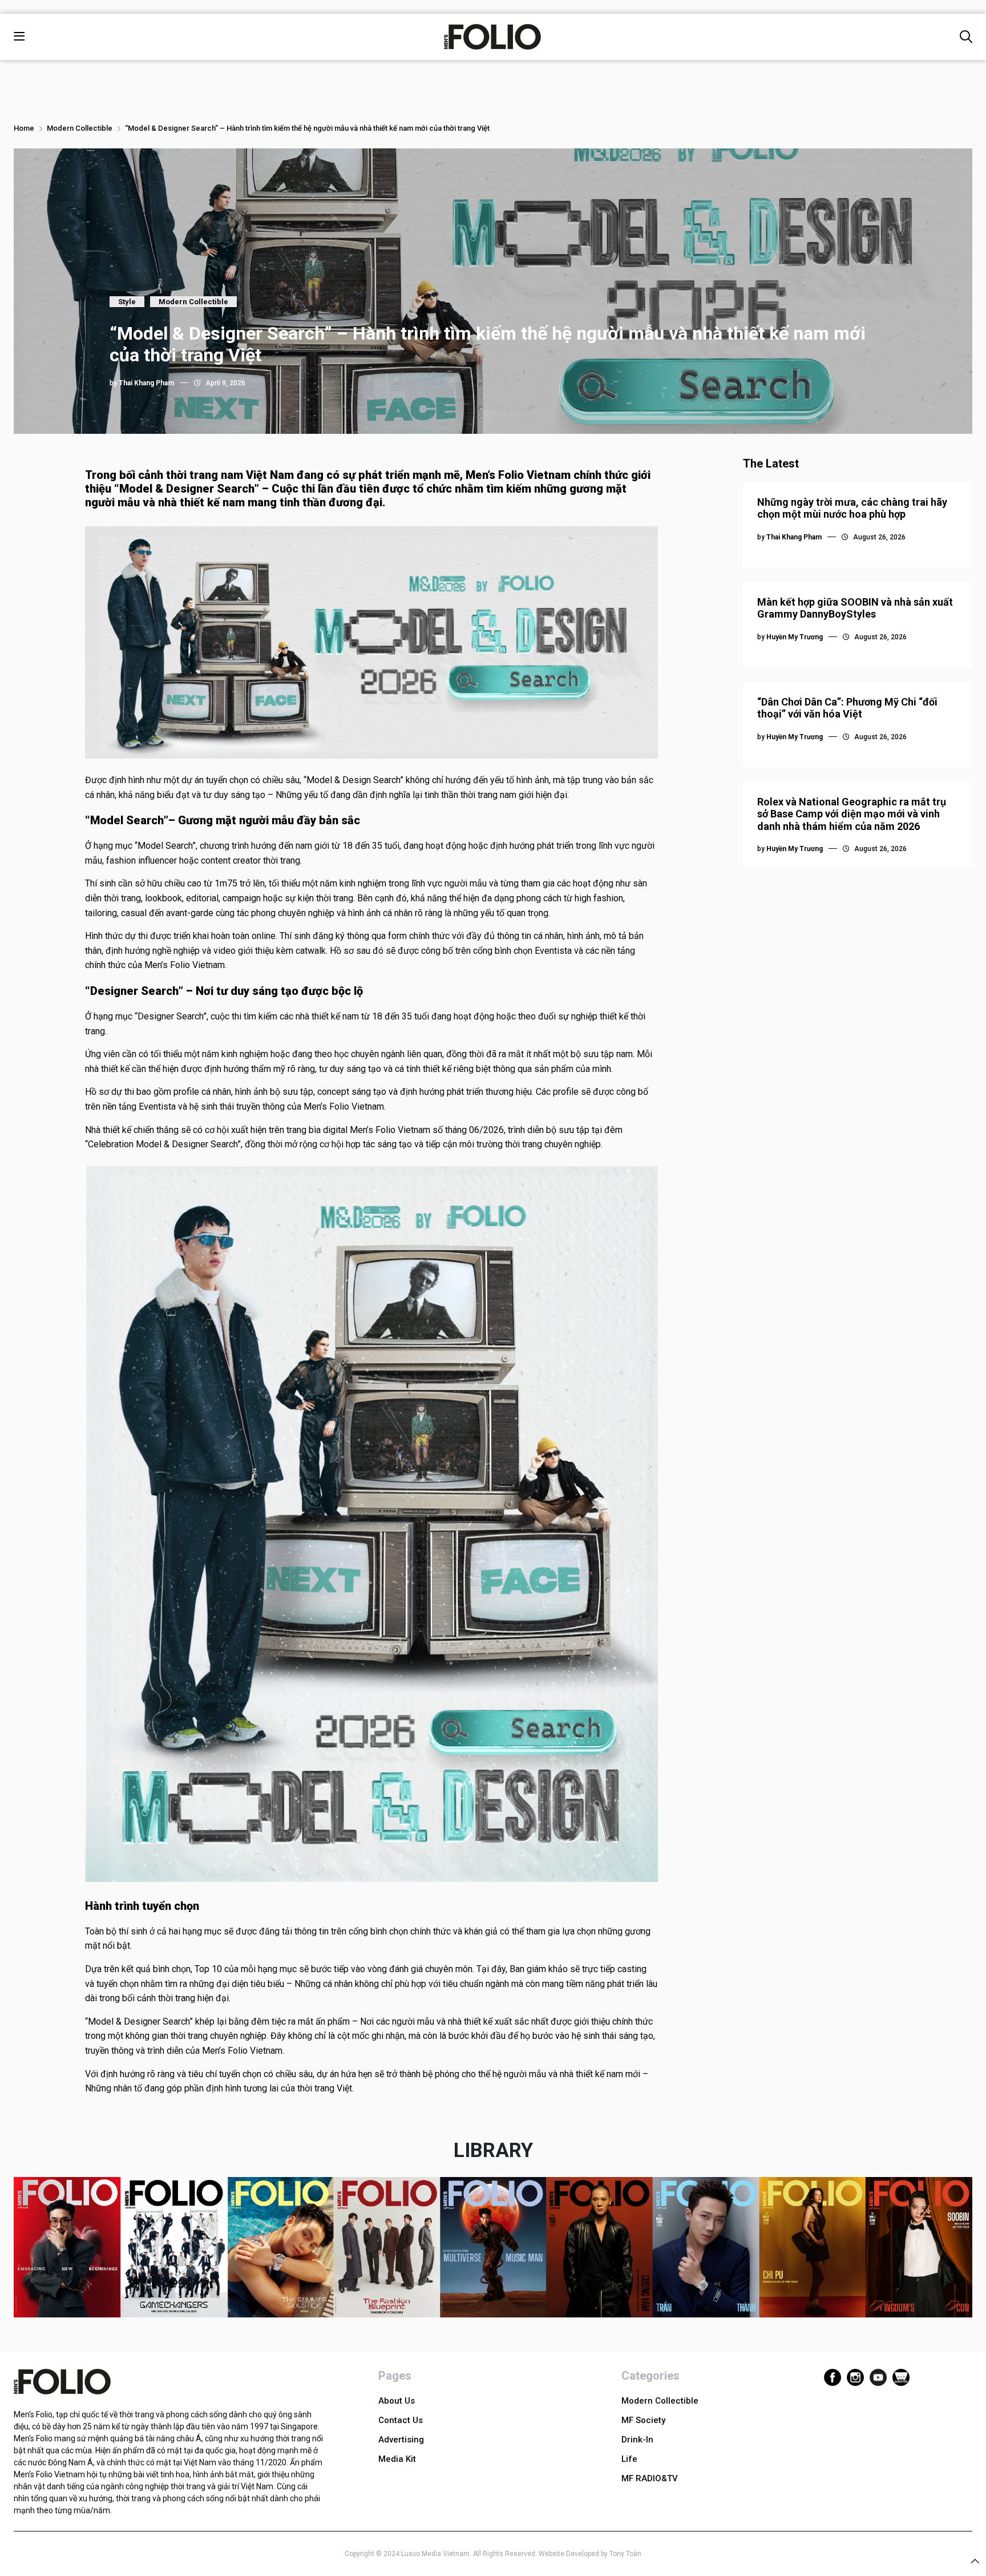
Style (127, 302)
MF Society (643, 2420)
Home (24, 128)
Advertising (401, 2440)
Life (629, 2459)
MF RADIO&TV (650, 2478)
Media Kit (397, 2459)
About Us (397, 2401)
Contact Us (401, 2420)
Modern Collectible (80, 128)
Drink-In (637, 2440)
